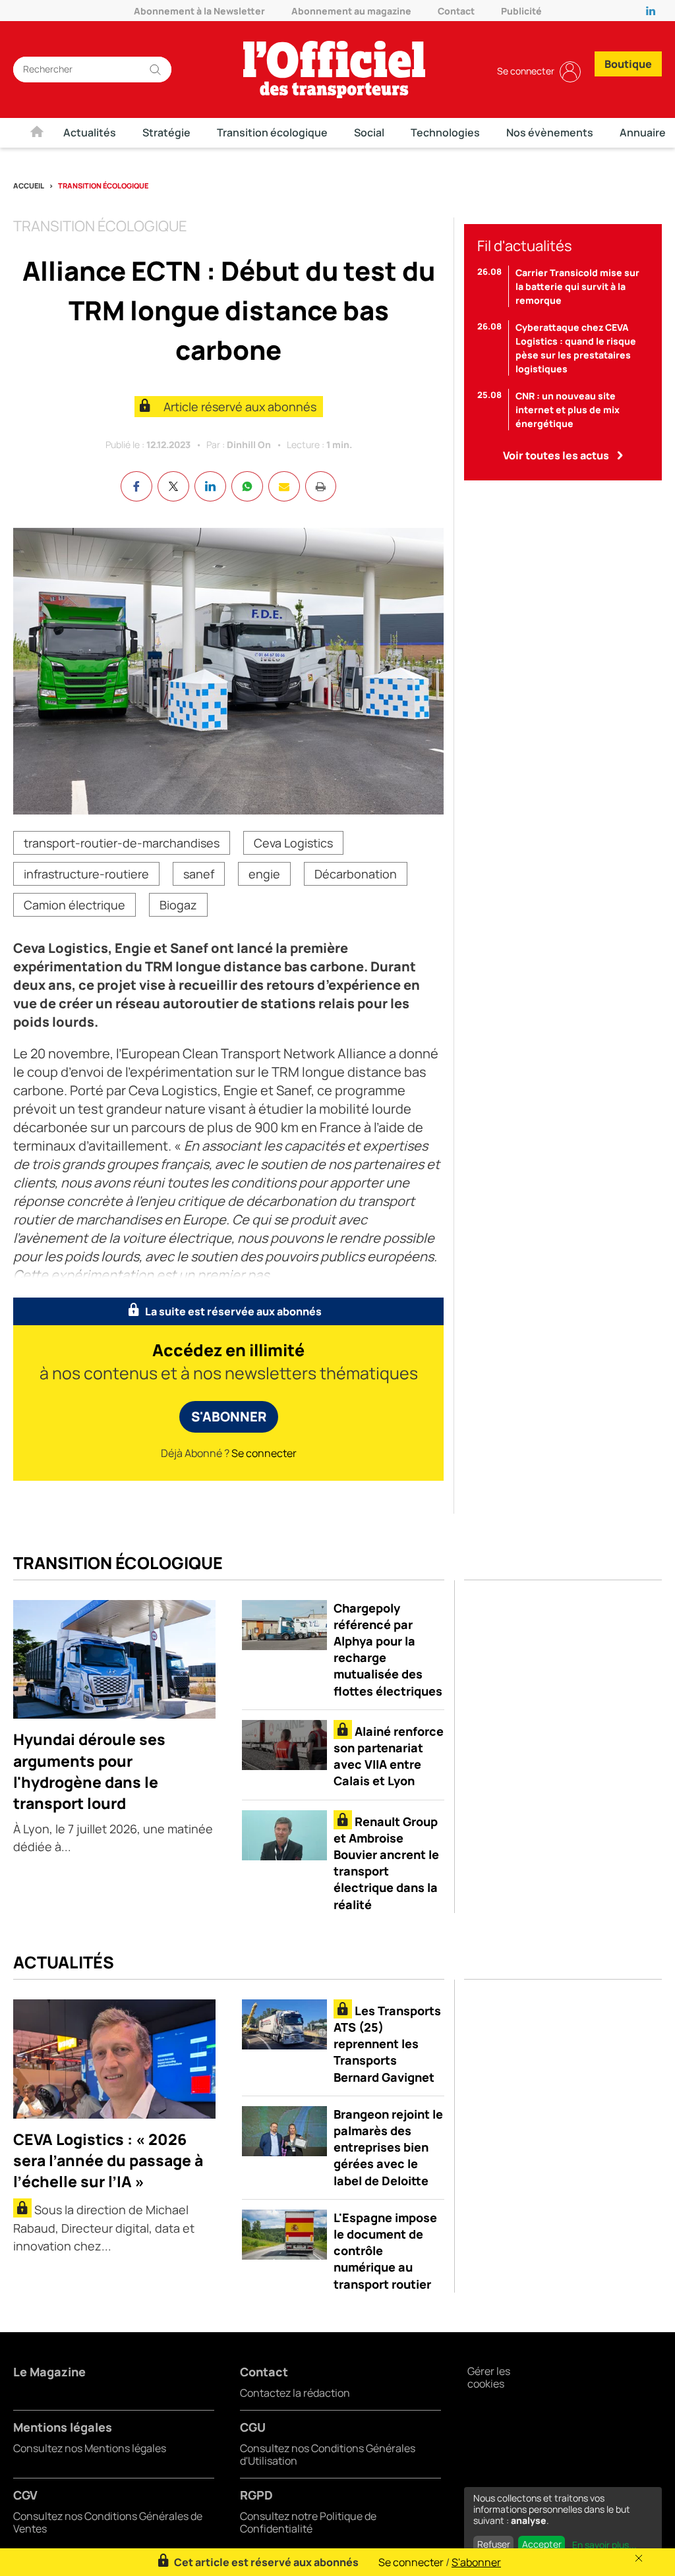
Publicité (521, 11)
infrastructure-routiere (86, 874)
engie (264, 874)
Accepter (542, 2544)
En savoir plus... (604, 2545)
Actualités (90, 132)
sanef (199, 874)
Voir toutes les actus (556, 455)
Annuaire (643, 132)
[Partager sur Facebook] (136, 486)
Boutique (628, 64)
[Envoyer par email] (284, 486)
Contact (456, 11)
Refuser (494, 2544)
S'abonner (229, 1417)
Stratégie (166, 132)
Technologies (445, 132)
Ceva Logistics (293, 843)
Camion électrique (74, 905)
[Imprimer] (321, 486)
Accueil (29, 186)
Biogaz (178, 905)
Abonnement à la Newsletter (199, 11)
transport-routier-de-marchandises (122, 843)
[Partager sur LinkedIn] (210, 486)
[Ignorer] (639, 2558)
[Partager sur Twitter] (173, 486)
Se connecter (526, 71)
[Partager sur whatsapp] (247, 486)
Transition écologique (272, 132)
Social (369, 132)
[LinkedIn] (654, 11)
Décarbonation (356, 874)
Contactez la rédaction (295, 2393)
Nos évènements (550, 132)
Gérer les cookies (489, 2377)
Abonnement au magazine (351, 11)
